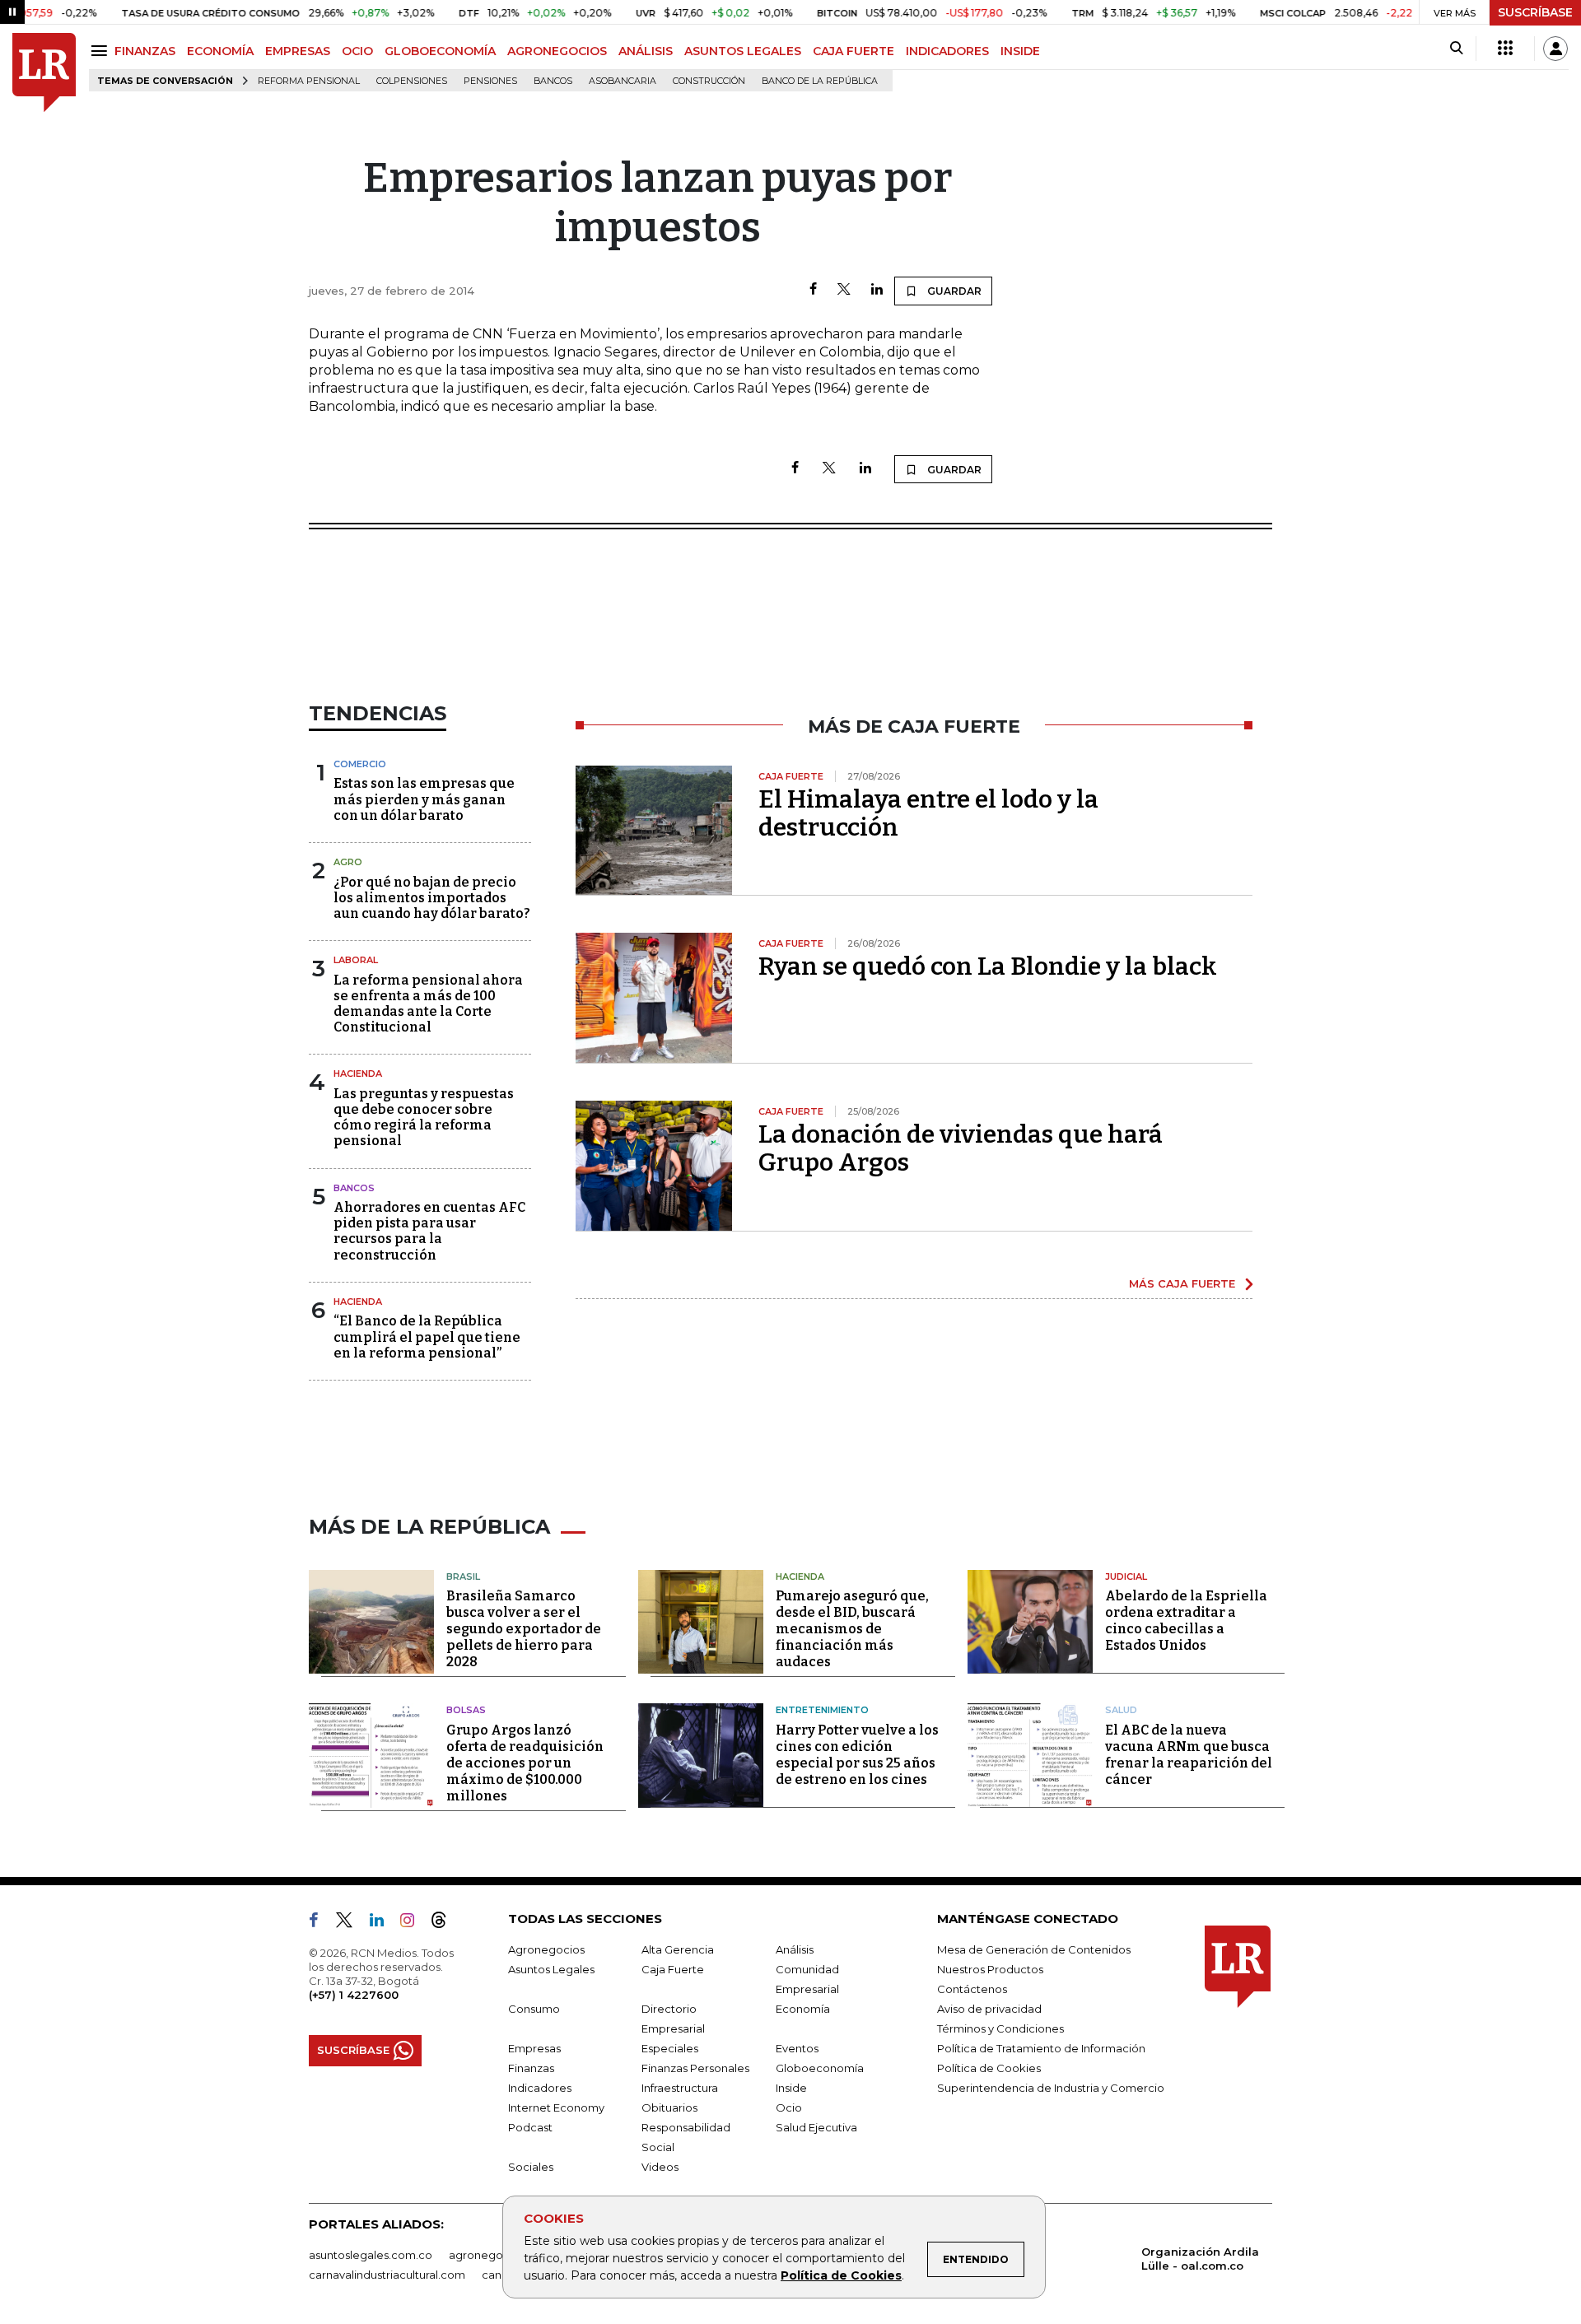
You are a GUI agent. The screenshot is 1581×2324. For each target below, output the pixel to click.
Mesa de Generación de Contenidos (1034, 1949)
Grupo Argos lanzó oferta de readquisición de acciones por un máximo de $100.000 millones (525, 1763)
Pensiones (490, 81)
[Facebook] (813, 290)
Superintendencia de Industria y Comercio (1051, 2088)
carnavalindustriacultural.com (387, 2275)
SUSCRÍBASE (1535, 12)
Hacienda (358, 1074)
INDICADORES (947, 51)
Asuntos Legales (551, 1969)
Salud (1121, 1710)
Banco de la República (820, 81)
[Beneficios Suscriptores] (1505, 49)
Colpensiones (412, 81)
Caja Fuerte (673, 1969)
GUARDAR (953, 291)
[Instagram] (414, 1923)
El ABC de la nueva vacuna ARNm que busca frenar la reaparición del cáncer (1189, 1755)
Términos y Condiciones (1000, 2028)
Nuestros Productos (990, 1969)
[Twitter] (844, 290)
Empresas (534, 2048)
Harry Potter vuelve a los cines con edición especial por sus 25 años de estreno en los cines (857, 1755)
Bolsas (466, 1710)
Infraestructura (680, 2088)
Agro (348, 862)
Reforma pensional (309, 81)
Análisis (795, 1949)
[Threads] (445, 1923)
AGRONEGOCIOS (557, 51)
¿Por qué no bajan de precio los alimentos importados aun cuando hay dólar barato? (432, 898)
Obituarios (669, 2107)
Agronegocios (546, 1949)
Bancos (553, 81)
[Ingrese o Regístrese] (1555, 49)
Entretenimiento (822, 1710)
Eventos (797, 2048)
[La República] (44, 73)
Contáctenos (972, 1989)
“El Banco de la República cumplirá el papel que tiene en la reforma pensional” (427, 1337)
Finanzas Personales (695, 2068)
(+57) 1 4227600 (354, 1995)
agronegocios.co (495, 2255)
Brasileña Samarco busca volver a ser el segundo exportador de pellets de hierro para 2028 (524, 1629)
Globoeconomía (820, 2068)
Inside (791, 2088)
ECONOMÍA (220, 51)
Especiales (670, 2048)
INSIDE (1020, 51)
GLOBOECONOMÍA (440, 51)
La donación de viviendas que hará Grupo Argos (961, 1148)
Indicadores (540, 2088)
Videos (660, 2167)
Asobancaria (623, 81)
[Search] (1456, 49)
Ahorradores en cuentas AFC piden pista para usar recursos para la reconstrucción (429, 1231)
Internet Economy (556, 2107)
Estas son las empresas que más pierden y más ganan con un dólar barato (424, 799)
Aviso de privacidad (989, 2009)
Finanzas (531, 2068)
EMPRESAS (298, 51)
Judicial (1126, 1577)
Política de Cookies (841, 2275)
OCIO (357, 51)
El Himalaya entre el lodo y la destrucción (928, 813)
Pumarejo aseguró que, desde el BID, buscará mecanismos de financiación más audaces (852, 1629)
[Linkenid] (383, 1923)
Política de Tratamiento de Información (1041, 2048)
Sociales (531, 2167)
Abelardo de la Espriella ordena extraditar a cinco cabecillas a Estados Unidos (1186, 1621)
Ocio (789, 2107)
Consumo (534, 2009)
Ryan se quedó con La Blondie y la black (988, 966)
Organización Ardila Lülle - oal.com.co (1200, 2259)
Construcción (709, 81)
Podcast (530, 2127)
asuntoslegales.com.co (371, 2255)
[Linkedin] (877, 290)
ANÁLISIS (646, 51)
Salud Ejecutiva (816, 2127)
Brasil (463, 1577)
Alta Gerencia (678, 1949)
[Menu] (102, 51)
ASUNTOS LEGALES (743, 51)
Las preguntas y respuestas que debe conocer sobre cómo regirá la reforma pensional (424, 1118)
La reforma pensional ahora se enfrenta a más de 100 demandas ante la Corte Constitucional (428, 1004)
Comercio (360, 764)
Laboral (356, 960)
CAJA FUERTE (853, 51)
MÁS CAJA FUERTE (1182, 1283)
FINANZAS (145, 51)
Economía (803, 2009)
